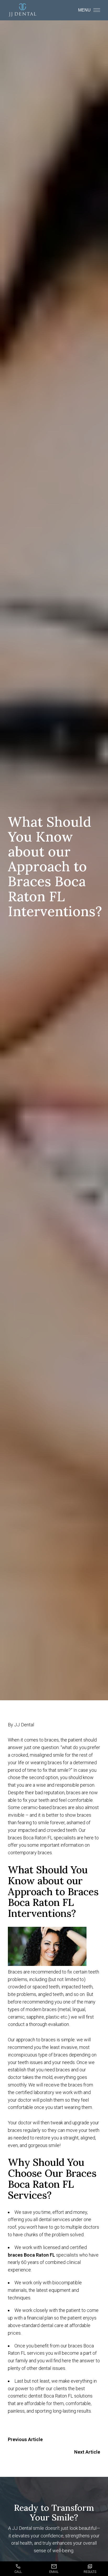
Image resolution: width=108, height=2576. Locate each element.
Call (18, 2572)
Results (90, 2572)
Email (54, 2572)
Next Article (87, 2452)
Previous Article (25, 2439)
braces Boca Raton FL (31, 2255)
